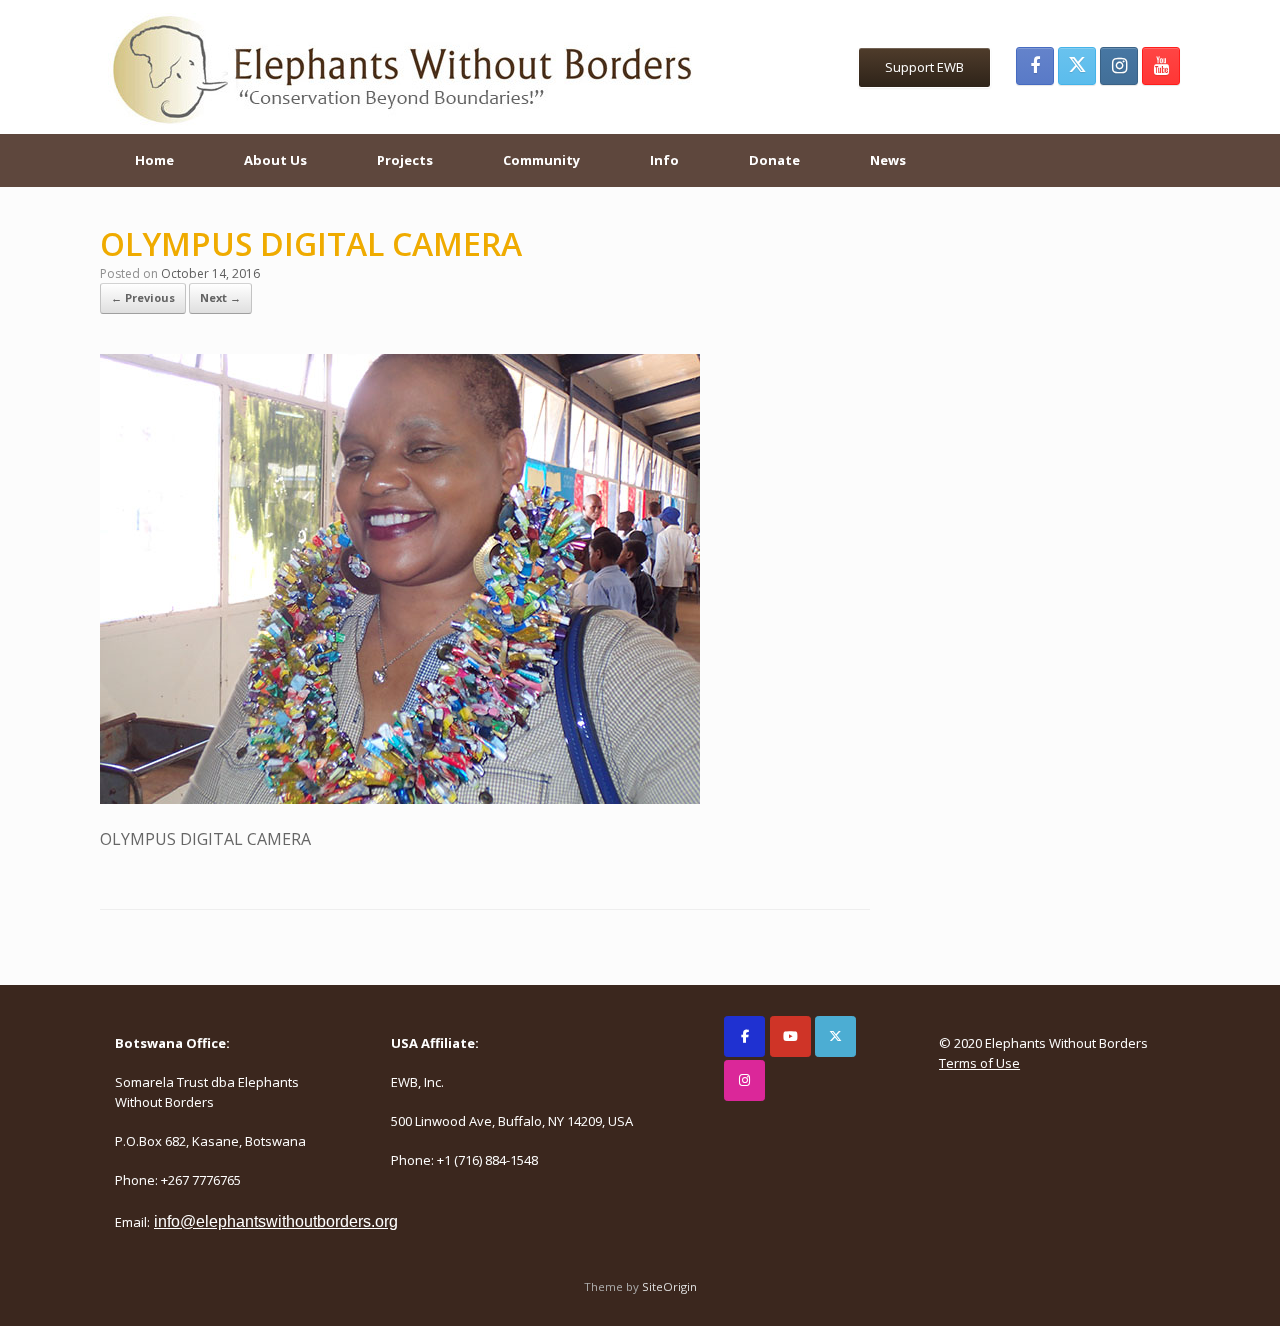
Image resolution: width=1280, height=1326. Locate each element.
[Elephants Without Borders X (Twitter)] (1077, 66)
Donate (774, 160)
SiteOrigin (669, 1286)
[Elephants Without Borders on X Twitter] (835, 1036)
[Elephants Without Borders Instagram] (1119, 66)
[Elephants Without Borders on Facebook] (744, 1036)
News (888, 160)
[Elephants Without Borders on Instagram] (744, 1080)
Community (541, 160)
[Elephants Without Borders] (405, 67)
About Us (275, 160)
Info (664, 160)
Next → (220, 297)
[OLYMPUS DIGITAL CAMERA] (400, 798)
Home (154, 160)
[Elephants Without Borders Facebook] (1035, 66)
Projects (405, 160)
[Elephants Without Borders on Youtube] (790, 1036)
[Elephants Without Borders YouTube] (1161, 66)
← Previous (143, 297)
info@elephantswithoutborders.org (276, 1221)
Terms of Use (979, 1063)
